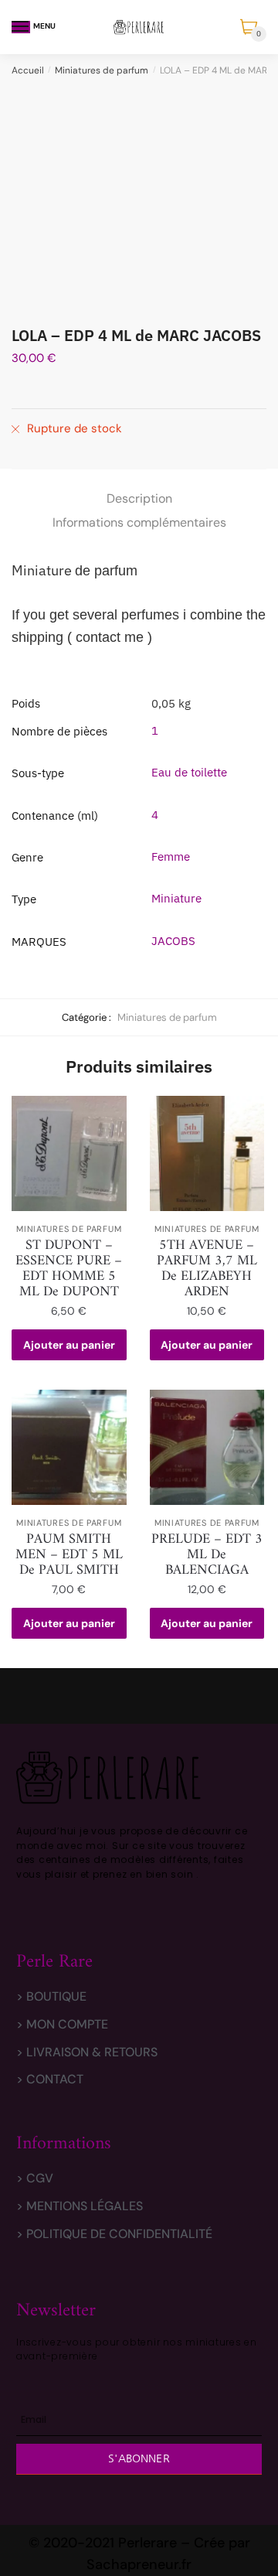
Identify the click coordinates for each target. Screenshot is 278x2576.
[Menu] (21, 27)
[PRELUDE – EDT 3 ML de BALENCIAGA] (207, 1447)
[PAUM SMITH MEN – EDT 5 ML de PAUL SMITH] (69, 1447)
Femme (171, 856)
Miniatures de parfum (102, 70)
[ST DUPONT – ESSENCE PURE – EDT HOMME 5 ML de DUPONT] (69, 1153)
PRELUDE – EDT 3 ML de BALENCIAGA (207, 1555)
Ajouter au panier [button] (69, 1345)
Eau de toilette (189, 772)
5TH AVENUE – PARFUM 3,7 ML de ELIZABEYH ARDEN (207, 1269)
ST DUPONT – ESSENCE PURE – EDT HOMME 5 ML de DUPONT (69, 1269)
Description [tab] (139, 498)
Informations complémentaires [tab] (139, 522)
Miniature (176, 898)
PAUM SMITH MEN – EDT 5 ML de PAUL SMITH (69, 1555)
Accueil (28, 70)
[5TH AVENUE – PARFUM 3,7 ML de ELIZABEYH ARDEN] (207, 1153)
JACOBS (173, 941)
